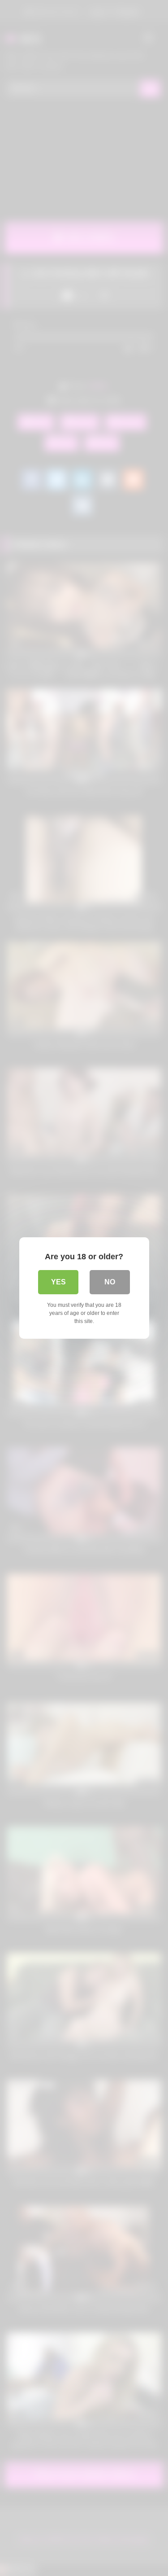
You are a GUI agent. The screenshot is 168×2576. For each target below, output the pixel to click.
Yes (58, 1282)
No (110, 1282)
